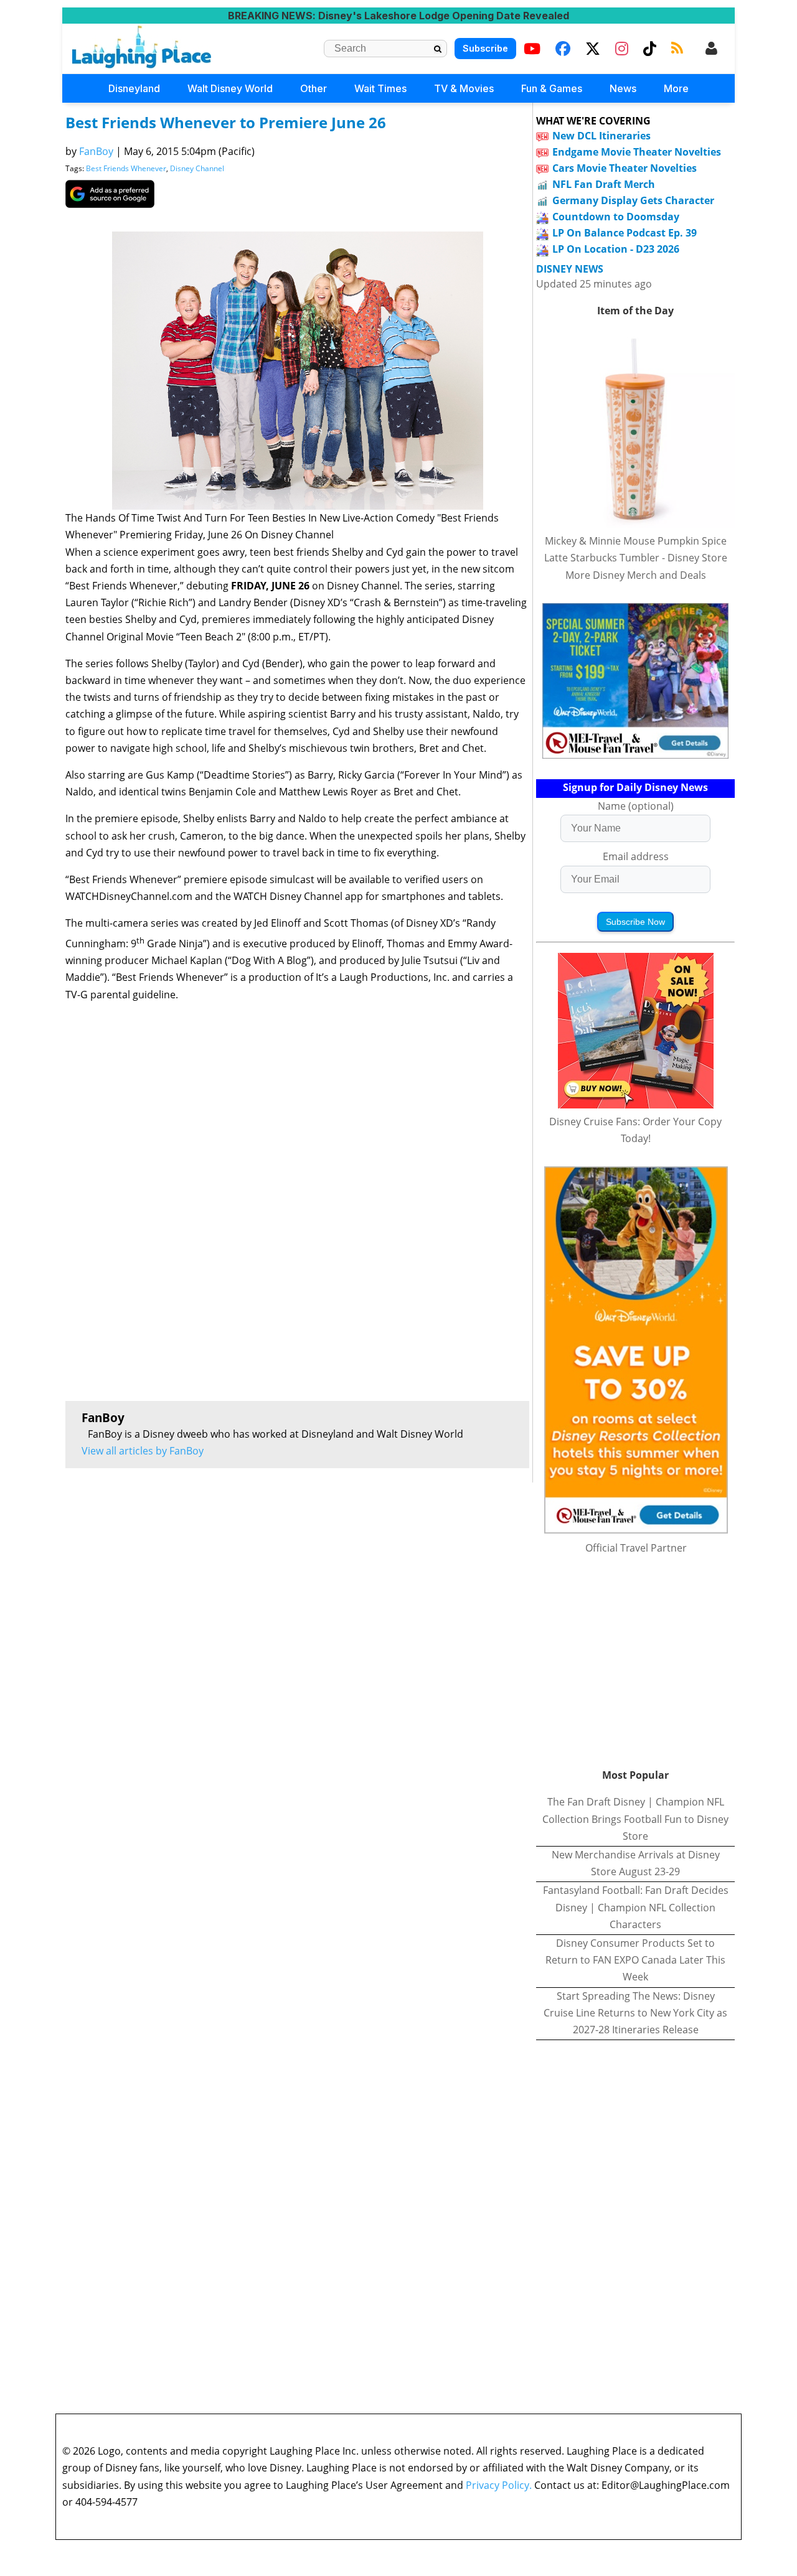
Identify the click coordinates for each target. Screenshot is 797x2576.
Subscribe (485, 48)
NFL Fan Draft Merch (604, 184)
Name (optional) (636, 806)
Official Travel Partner (636, 1548)
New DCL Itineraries (601, 136)
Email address (636, 856)
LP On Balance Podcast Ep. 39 (625, 233)
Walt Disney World (230, 88)
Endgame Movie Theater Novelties (637, 152)
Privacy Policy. (499, 2485)
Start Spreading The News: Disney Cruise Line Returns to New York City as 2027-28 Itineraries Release (635, 2013)
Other (314, 88)
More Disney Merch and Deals (636, 575)
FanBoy (96, 151)
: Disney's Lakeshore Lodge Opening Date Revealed (398, 16)
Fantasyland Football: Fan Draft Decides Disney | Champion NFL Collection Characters (636, 1907)
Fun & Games (552, 88)
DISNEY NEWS (570, 269)
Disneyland (134, 88)
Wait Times (380, 88)
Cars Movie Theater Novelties (625, 168)
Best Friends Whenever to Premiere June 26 (226, 122)
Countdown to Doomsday (616, 217)
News (623, 88)
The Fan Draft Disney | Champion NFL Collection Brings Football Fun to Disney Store (635, 1819)
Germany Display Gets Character (633, 200)
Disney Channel (197, 168)
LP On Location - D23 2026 (616, 249)
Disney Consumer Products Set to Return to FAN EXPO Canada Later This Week (635, 1960)
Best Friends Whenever (126, 168)
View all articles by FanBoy (143, 1451)
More (676, 88)
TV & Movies (464, 88)
